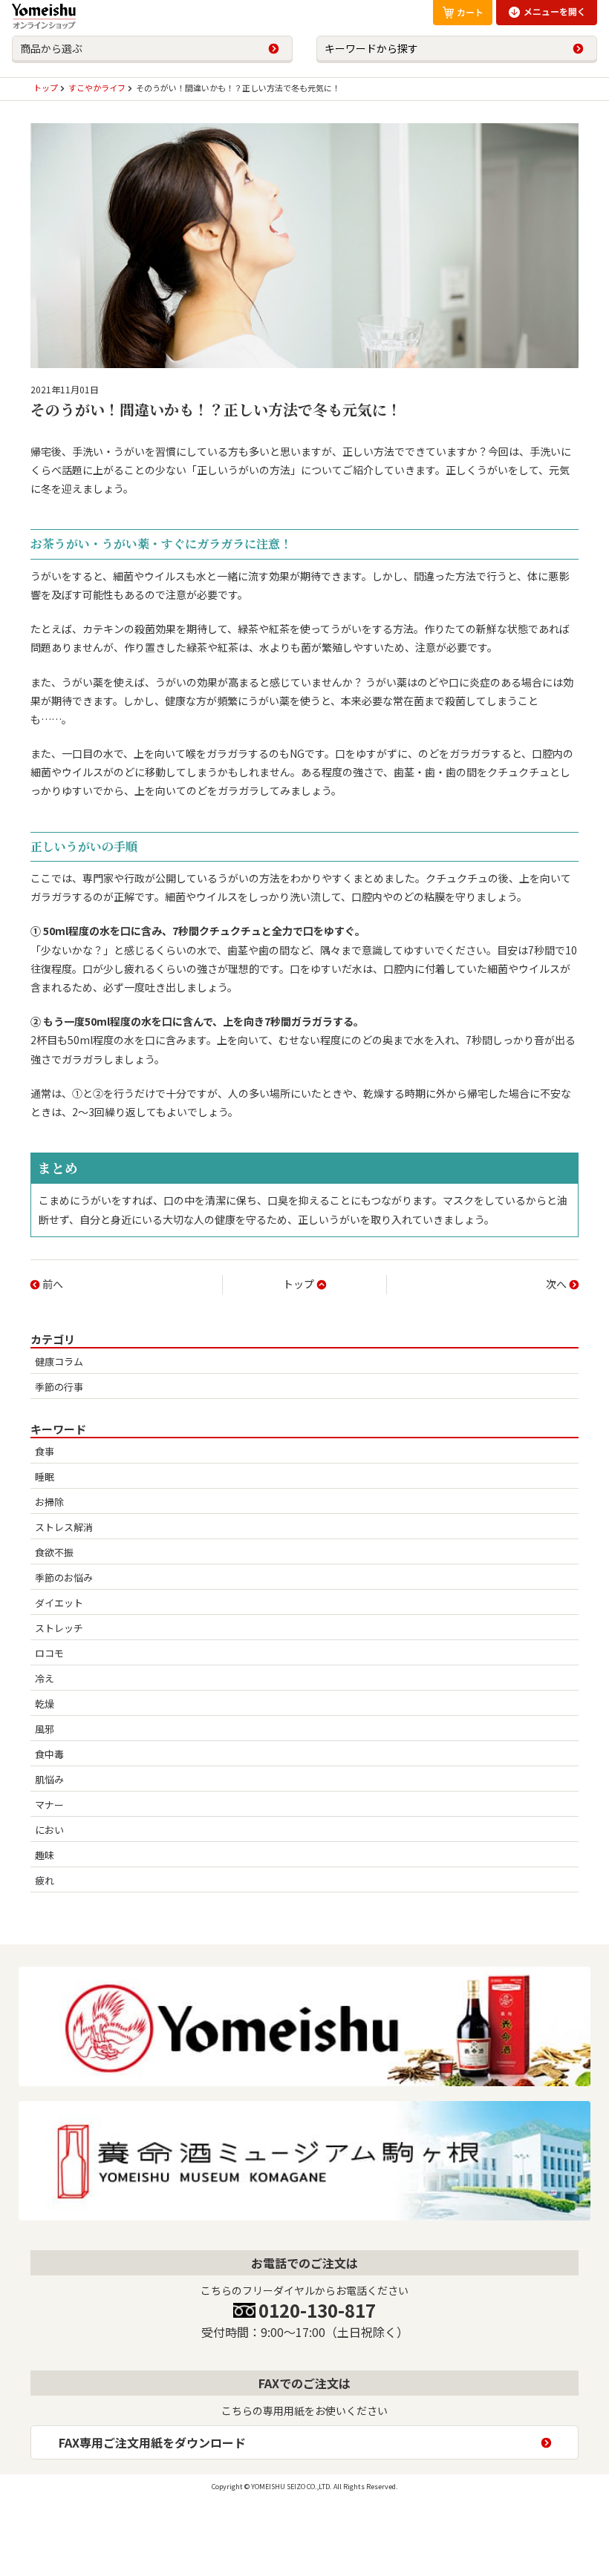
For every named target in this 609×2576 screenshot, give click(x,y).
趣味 (45, 1855)
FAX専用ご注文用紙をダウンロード (152, 2442)
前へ (53, 1284)
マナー (49, 1805)
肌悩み (49, 1779)
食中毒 (49, 1754)
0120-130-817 (317, 2310)
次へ (556, 1284)
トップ (299, 1284)
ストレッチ (59, 1628)
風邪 (45, 1729)
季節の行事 (59, 1387)
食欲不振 (54, 1552)
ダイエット (59, 1603)
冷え (45, 1678)
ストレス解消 (64, 1527)
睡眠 (45, 1477)
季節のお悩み (64, 1577)
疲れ (45, 1880)
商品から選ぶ (51, 48)
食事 (45, 1451)
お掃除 (49, 1502)
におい (49, 1830)
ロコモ (49, 1653)
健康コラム (59, 1361)
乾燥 (45, 1704)
